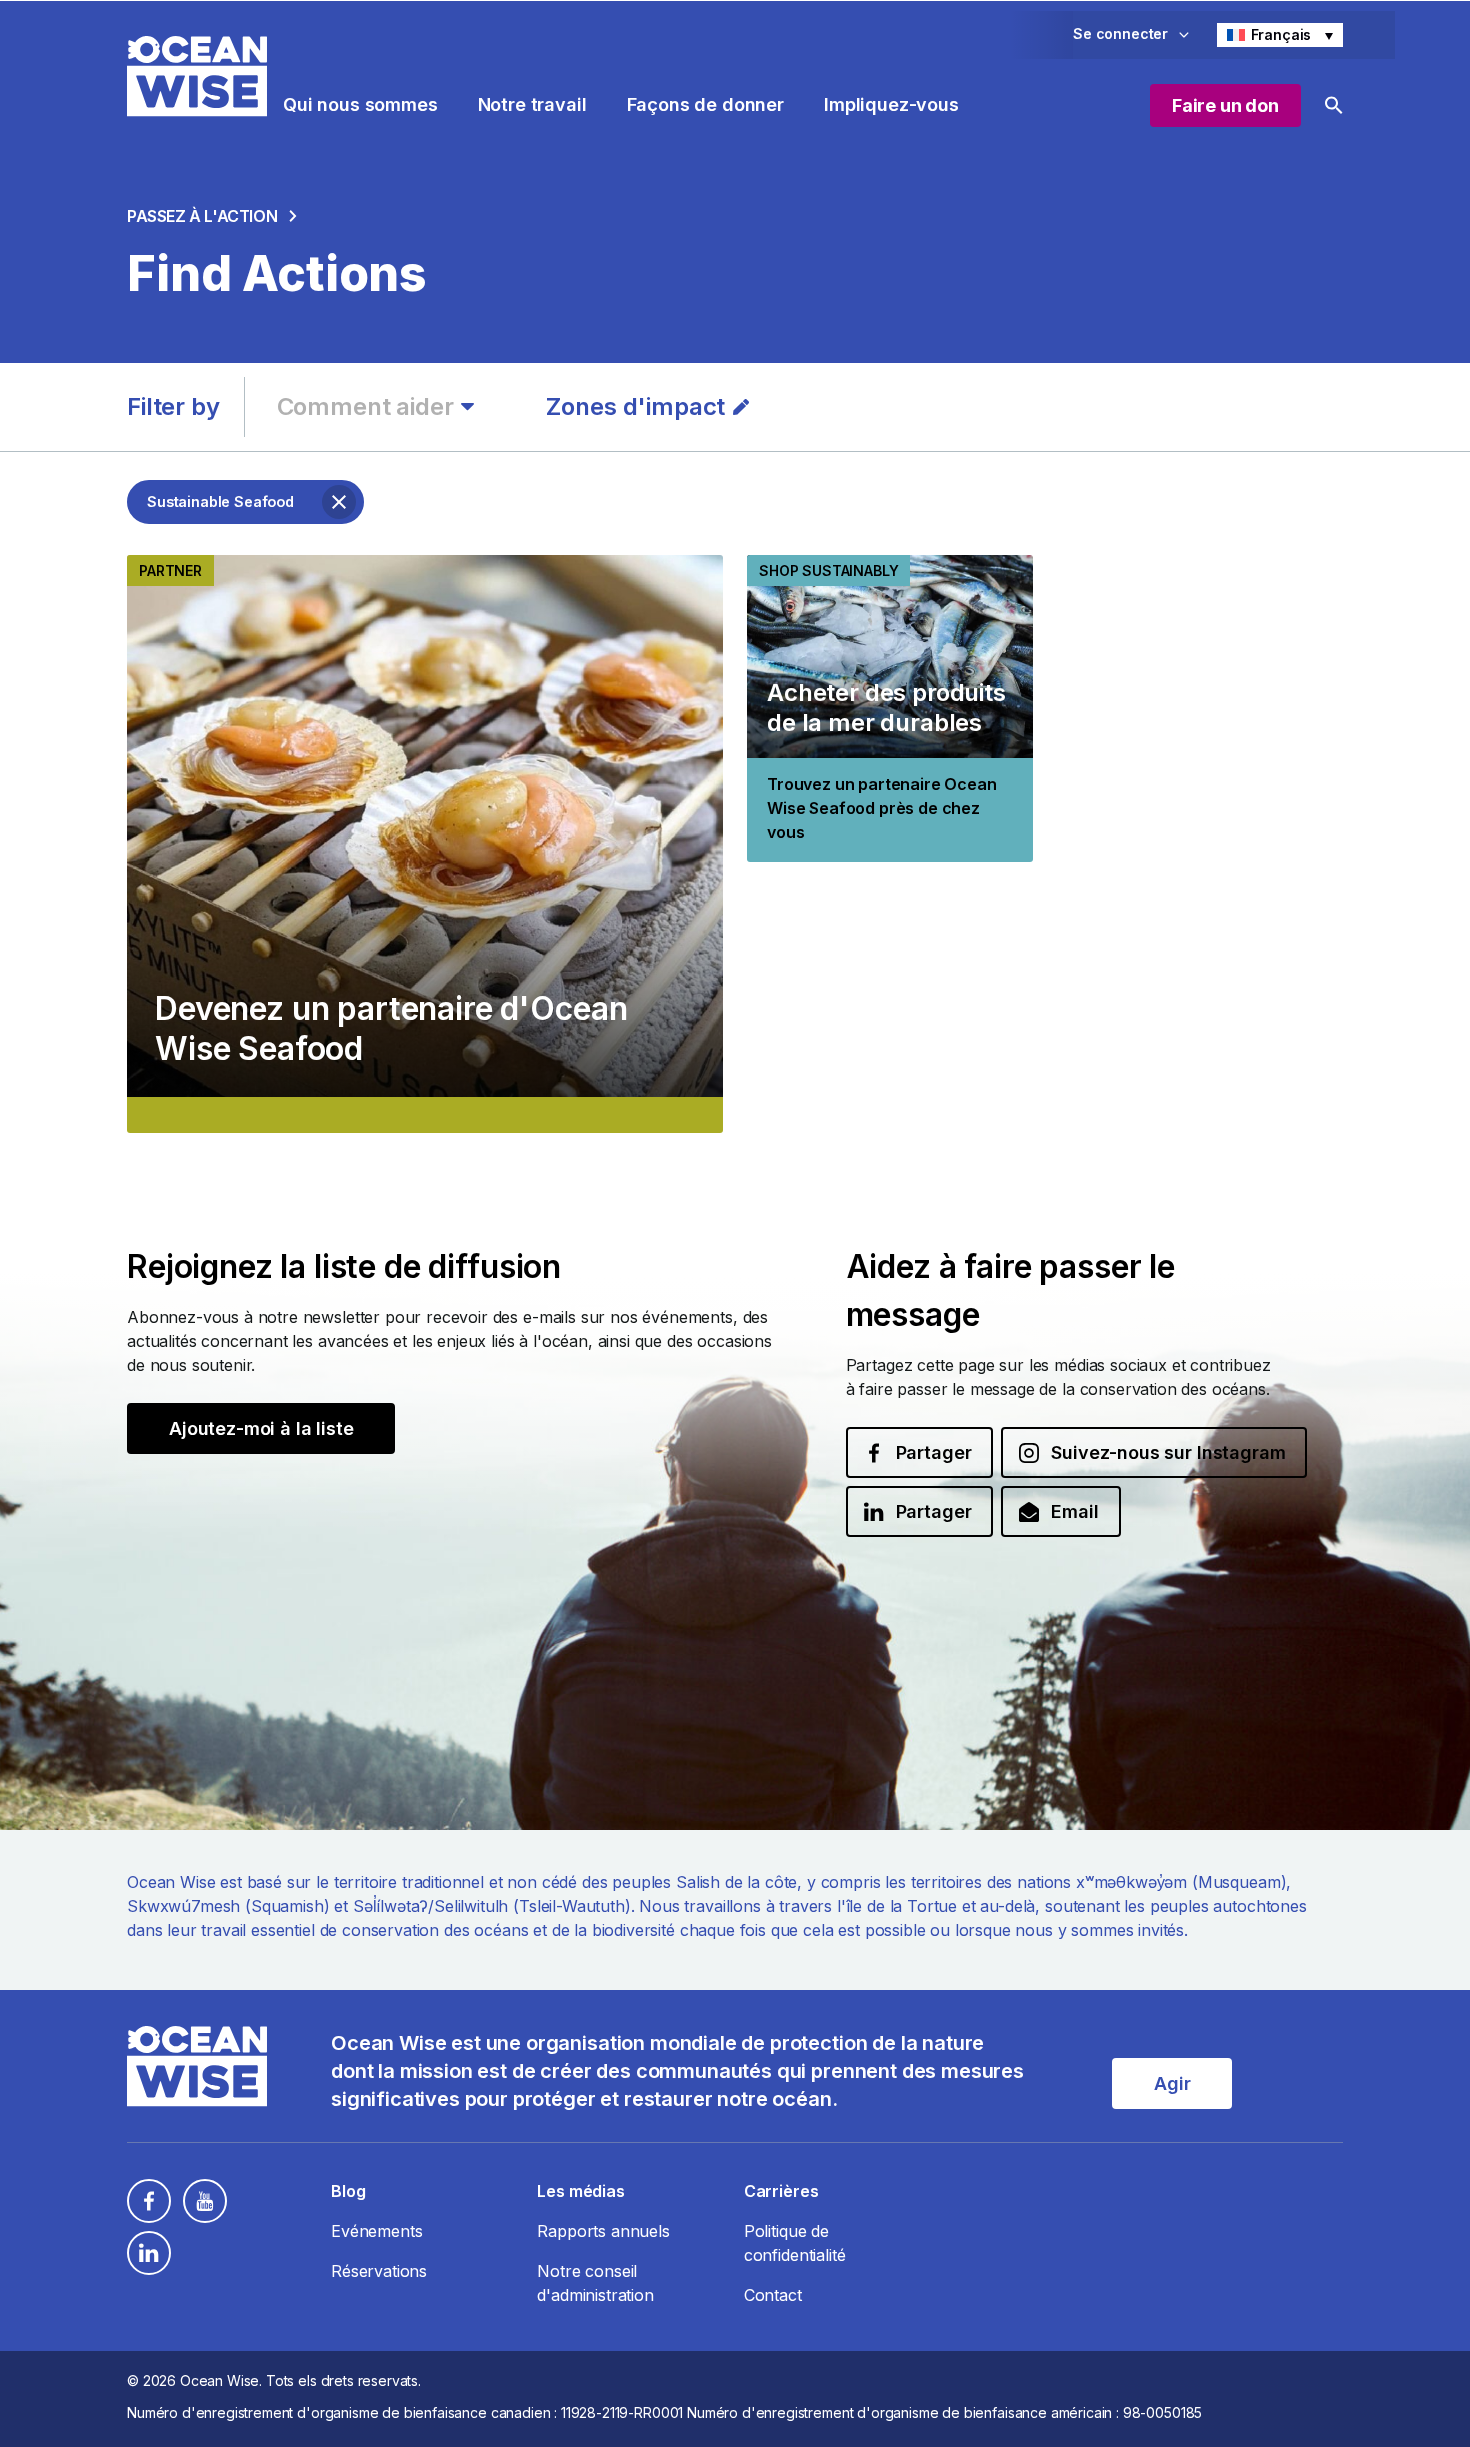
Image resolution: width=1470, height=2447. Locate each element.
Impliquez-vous (891, 104)
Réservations (379, 2271)
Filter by (173, 406)
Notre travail (532, 104)
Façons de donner (705, 104)
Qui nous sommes (360, 104)
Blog (348, 2191)
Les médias (580, 2191)
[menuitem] (1280, 35)
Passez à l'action (202, 216)
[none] (1280, 35)
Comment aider (365, 406)
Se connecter (1120, 33)
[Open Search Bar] (1334, 105)
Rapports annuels (603, 2231)
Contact (773, 2295)
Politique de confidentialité (795, 2243)
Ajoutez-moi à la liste (261, 1428)
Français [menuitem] (1281, 34)
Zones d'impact (635, 406)
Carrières (781, 2191)
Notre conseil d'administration (595, 2283)
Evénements (376, 2231)
